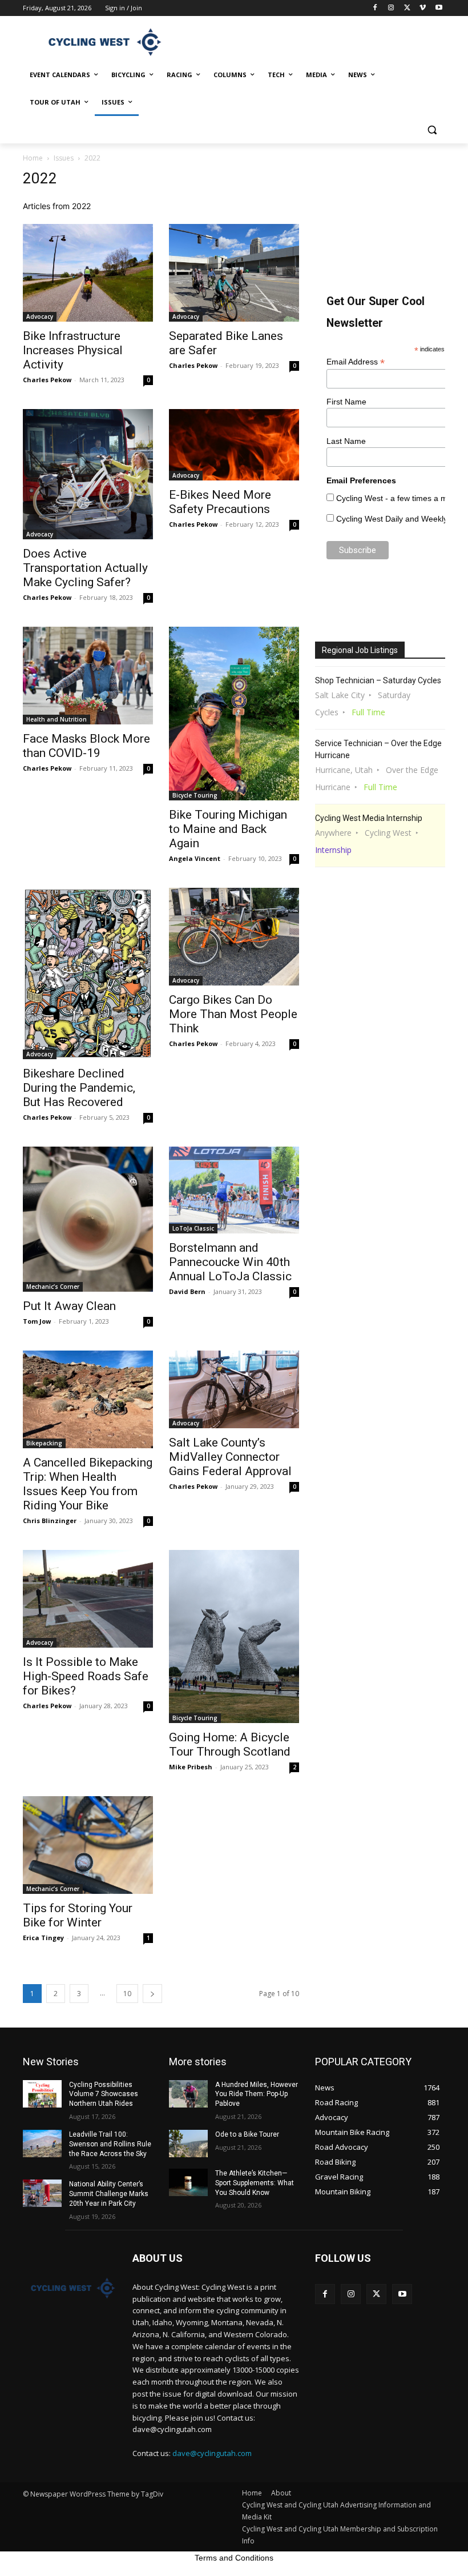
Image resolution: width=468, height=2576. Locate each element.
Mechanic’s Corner (53, 1287)
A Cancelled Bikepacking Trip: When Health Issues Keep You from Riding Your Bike (88, 1484)
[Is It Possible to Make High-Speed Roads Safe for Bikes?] (88, 1599)
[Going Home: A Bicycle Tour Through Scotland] (234, 1636)
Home (33, 158)
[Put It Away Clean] (88, 1219)
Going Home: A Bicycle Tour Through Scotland (230, 1744)
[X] (407, 8)
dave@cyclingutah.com (212, 2453)
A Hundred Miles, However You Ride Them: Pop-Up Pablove (257, 2094)
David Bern (187, 1291)
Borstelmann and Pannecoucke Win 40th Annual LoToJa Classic (230, 1262)
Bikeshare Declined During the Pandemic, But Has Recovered (79, 1088)
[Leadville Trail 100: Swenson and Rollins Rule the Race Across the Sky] (42, 2144)
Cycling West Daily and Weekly (392, 519)
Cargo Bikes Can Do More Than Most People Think (233, 1014)
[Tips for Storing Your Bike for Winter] (88, 1845)
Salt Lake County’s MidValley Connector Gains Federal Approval (230, 1457)
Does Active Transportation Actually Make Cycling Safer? (85, 568)
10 (127, 1994)
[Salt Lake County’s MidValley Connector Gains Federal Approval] (234, 1389)
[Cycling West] (100, 42)
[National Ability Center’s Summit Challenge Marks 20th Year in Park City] (42, 2193)
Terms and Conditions (234, 2558)
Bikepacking (44, 1443)
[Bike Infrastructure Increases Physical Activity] (88, 273)
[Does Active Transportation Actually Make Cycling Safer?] (88, 474)
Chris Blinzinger (50, 1521)
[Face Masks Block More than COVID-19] (88, 676)
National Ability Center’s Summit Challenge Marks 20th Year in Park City (109, 2194)
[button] (432, 130)
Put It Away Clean (69, 1306)
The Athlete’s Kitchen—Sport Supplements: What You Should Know (255, 2183)
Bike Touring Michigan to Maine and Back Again (228, 829)
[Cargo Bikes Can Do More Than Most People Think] (234, 937)
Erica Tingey (43, 1938)
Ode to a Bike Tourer (247, 2134)
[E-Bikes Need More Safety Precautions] (234, 445)
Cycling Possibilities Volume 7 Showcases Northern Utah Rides (104, 2094)
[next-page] (152, 1994)
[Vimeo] (423, 8)
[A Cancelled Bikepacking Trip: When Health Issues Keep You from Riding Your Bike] (88, 1399)
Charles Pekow (47, 380)
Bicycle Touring (195, 795)
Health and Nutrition (57, 719)
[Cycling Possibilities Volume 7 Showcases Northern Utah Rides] (42, 2094)
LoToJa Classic (193, 1228)
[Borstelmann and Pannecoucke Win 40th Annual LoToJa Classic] (234, 1190)
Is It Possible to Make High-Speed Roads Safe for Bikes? (86, 1676)
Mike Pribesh (191, 1767)
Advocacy (40, 317)
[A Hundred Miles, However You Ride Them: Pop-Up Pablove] (188, 2094)
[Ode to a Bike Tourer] (188, 2144)
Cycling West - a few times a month (400, 498)
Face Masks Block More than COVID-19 (86, 746)
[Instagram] (391, 8)
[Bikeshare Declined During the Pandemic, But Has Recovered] (88, 973)
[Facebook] (375, 8)
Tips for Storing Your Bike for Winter (78, 1915)
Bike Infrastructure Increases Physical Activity (73, 350)
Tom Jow (37, 1321)
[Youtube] (439, 8)
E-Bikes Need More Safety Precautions (220, 502)
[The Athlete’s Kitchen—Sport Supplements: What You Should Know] (188, 2182)
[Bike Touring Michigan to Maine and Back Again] (234, 714)
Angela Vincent (195, 858)
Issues (64, 158)
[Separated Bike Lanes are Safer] (234, 273)
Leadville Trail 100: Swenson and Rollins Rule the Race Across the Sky (110, 2144)
